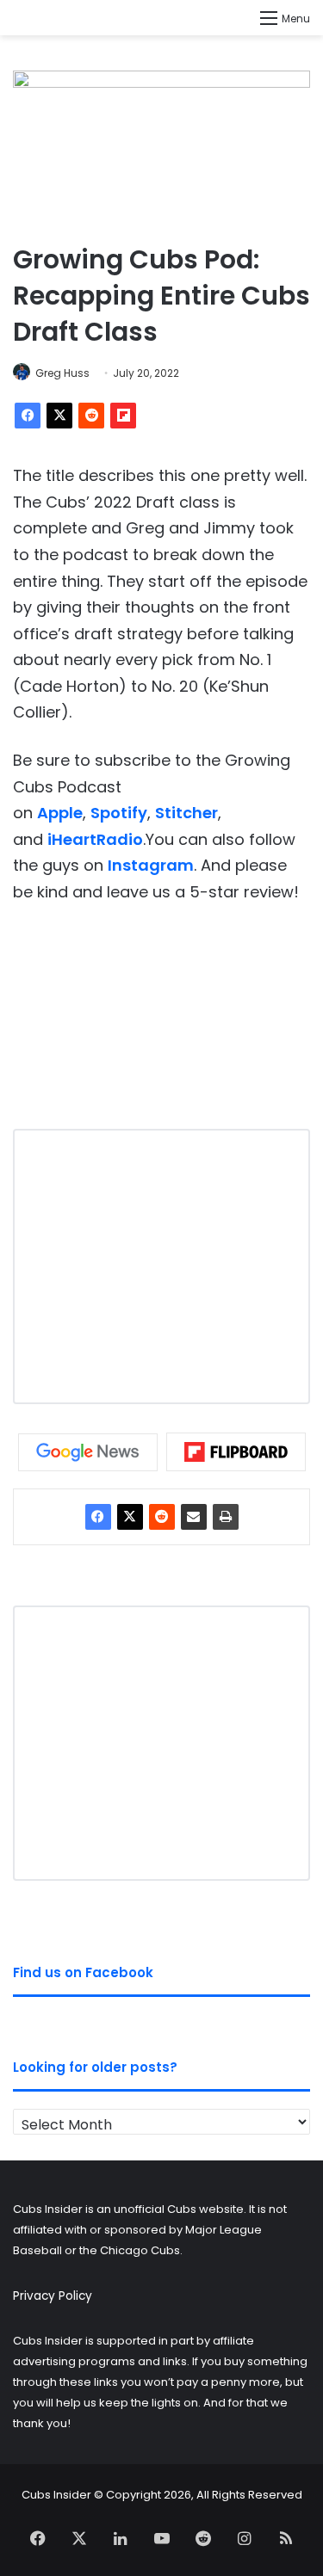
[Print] (226, 1517)
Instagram (151, 865)
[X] (59, 416)
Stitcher (186, 813)
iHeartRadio (95, 839)
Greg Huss (62, 373)
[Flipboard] (123, 416)
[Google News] (88, 1452)
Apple (60, 813)
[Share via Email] (194, 1517)
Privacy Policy (53, 2296)
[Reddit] (91, 416)
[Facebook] (28, 416)
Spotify (119, 813)
